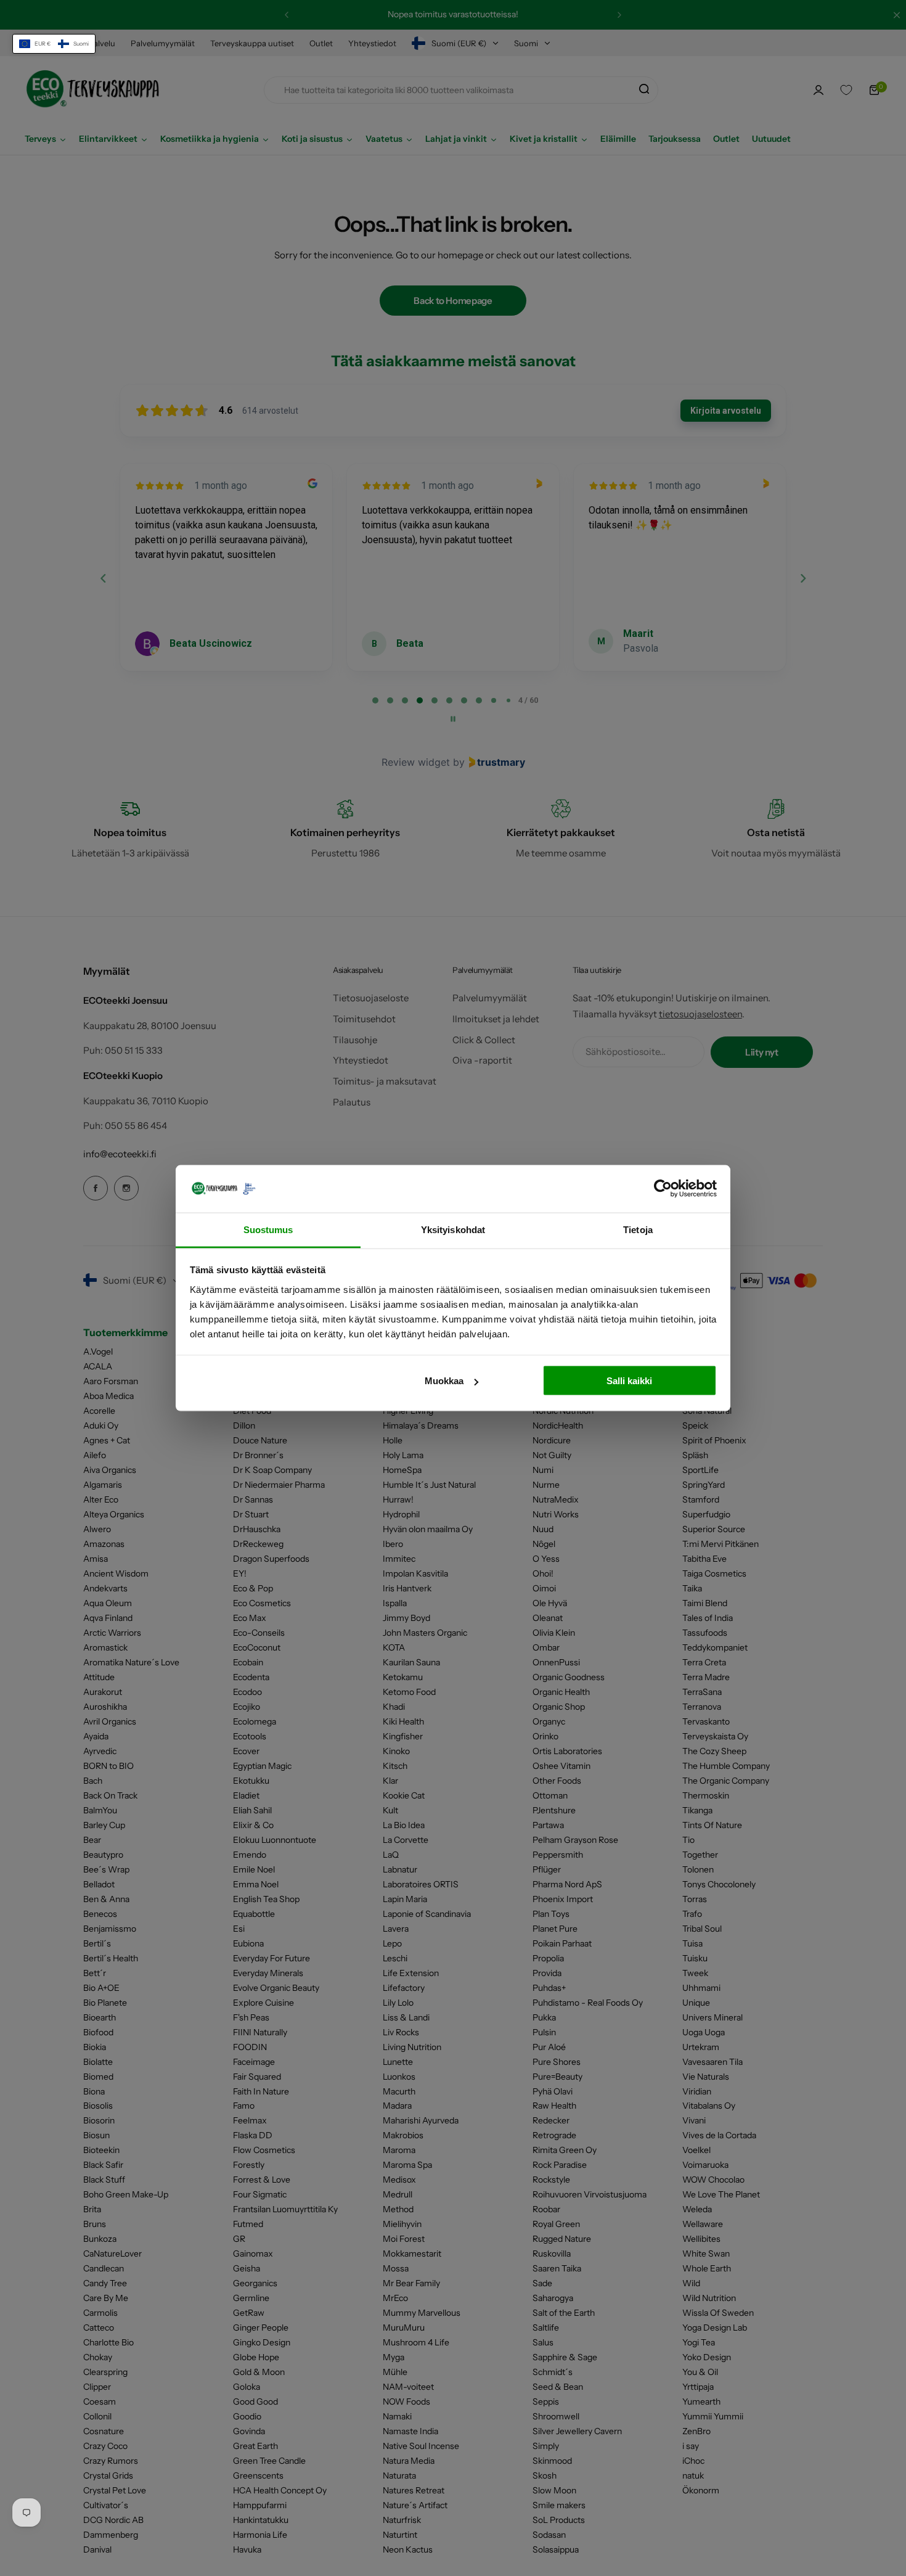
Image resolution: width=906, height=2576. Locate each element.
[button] (54, 44)
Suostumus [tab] (268, 1229)
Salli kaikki (629, 1381)
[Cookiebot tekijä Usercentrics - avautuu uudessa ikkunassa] (663, 1189)
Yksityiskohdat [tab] (453, 1229)
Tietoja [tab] (638, 1229)
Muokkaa (444, 1381)
